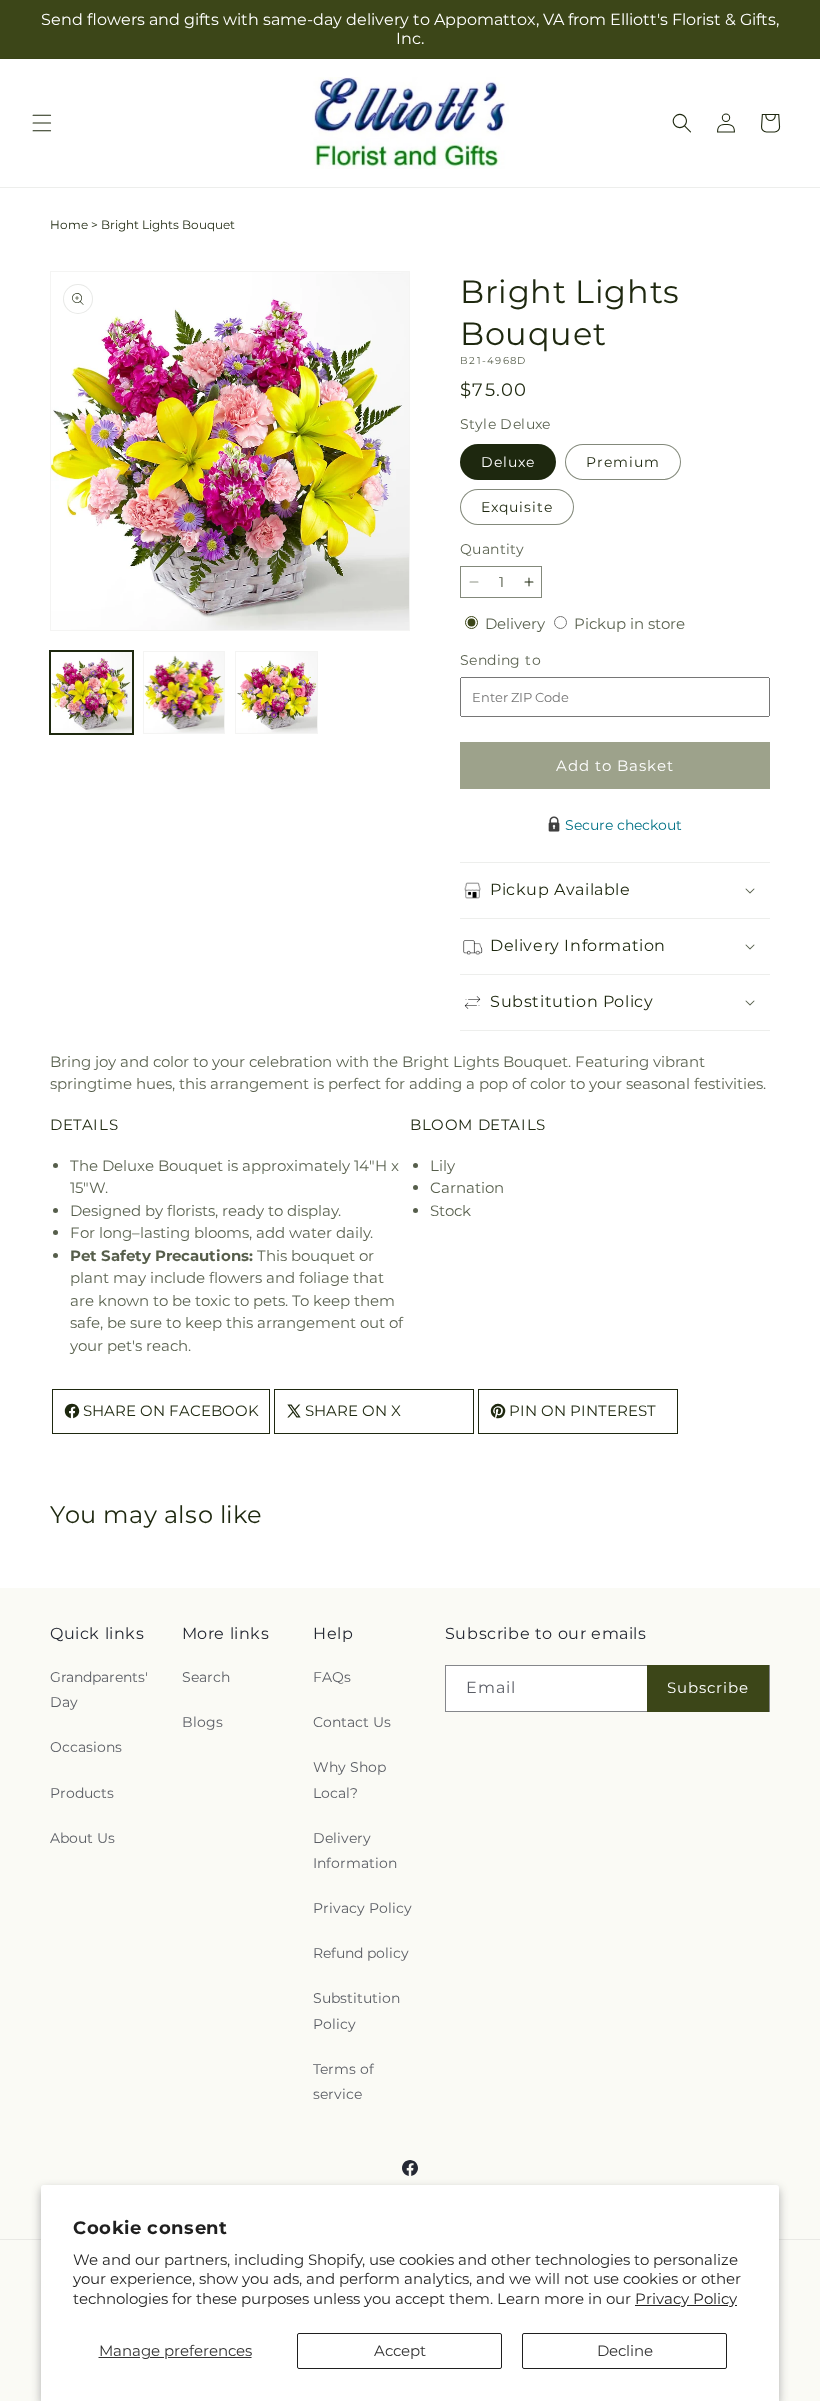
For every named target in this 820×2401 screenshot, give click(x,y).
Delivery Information (355, 1850)
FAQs (332, 1677)
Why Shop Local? (349, 1779)
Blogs (202, 1722)
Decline (625, 2350)
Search (206, 1677)
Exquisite (517, 507)
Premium (623, 462)
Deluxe (508, 462)
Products (82, 1793)
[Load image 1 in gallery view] (91, 692)
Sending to (530, 660)
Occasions (86, 1747)
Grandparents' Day (99, 1689)
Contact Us (352, 1722)
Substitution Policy (356, 2010)
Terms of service (343, 2081)
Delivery (517, 623)
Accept (400, 2350)
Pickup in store (629, 623)
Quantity (492, 549)
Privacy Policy (686, 2298)
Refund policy (361, 1953)
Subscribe (708, 1687)
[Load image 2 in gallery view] (184, 692)
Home (69, 224)
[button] (42, 123)
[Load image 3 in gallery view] (276, 692)
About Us (82, 1838)
